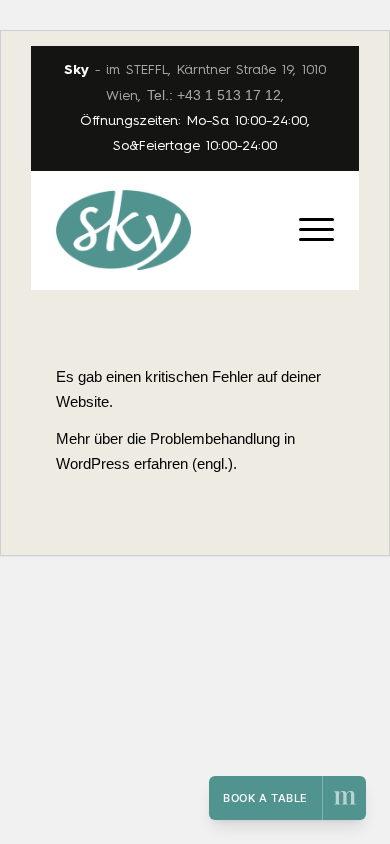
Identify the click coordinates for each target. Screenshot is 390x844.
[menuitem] (306, 210)
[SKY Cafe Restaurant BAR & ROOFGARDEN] (167, 230)
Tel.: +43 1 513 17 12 (214, 95)
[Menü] (306, 210)
